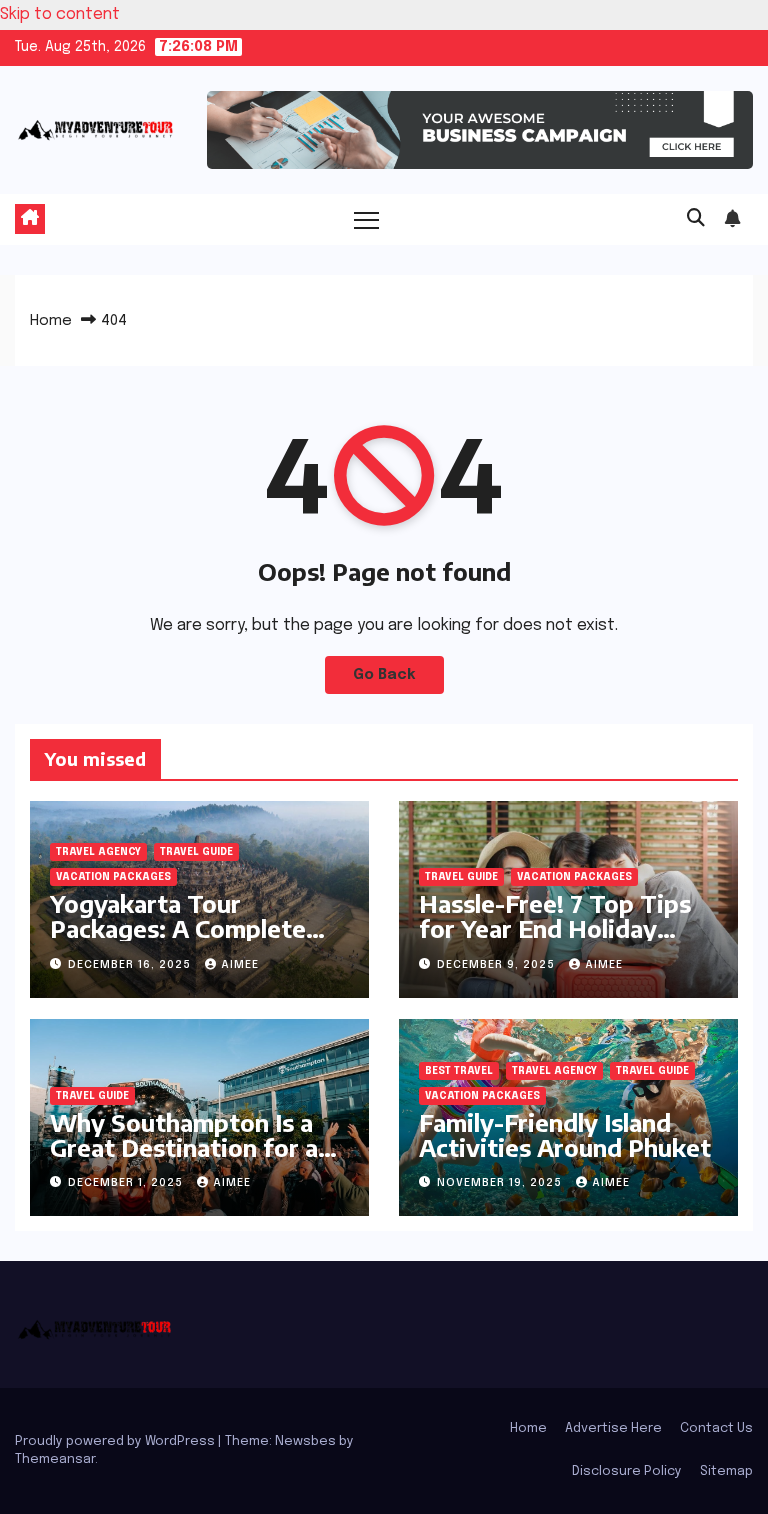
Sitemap (726, 1471)
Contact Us (716, 1428)
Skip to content (60, 14)
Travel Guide (196, 852)
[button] (696, 219)
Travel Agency (98, 852)
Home (51, 321)
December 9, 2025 (498, 965)
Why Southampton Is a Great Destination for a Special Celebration (184, 1147)
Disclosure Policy (627, 1471)
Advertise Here (613, 1428)
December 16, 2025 (131, 965)
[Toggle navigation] (366, 219)
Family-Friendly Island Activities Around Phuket (565, 1134)
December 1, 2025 (127, 1183)
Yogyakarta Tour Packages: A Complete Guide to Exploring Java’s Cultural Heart (192, 940)
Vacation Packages (113, 877)
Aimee (240, 965)
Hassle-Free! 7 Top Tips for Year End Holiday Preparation (555, 928)
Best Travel (459, 1071)
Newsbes (305, 1441)
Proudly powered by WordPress (116, 1441)
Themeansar (55, 1459)
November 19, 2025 (501, 1183)
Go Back (384, 675)
